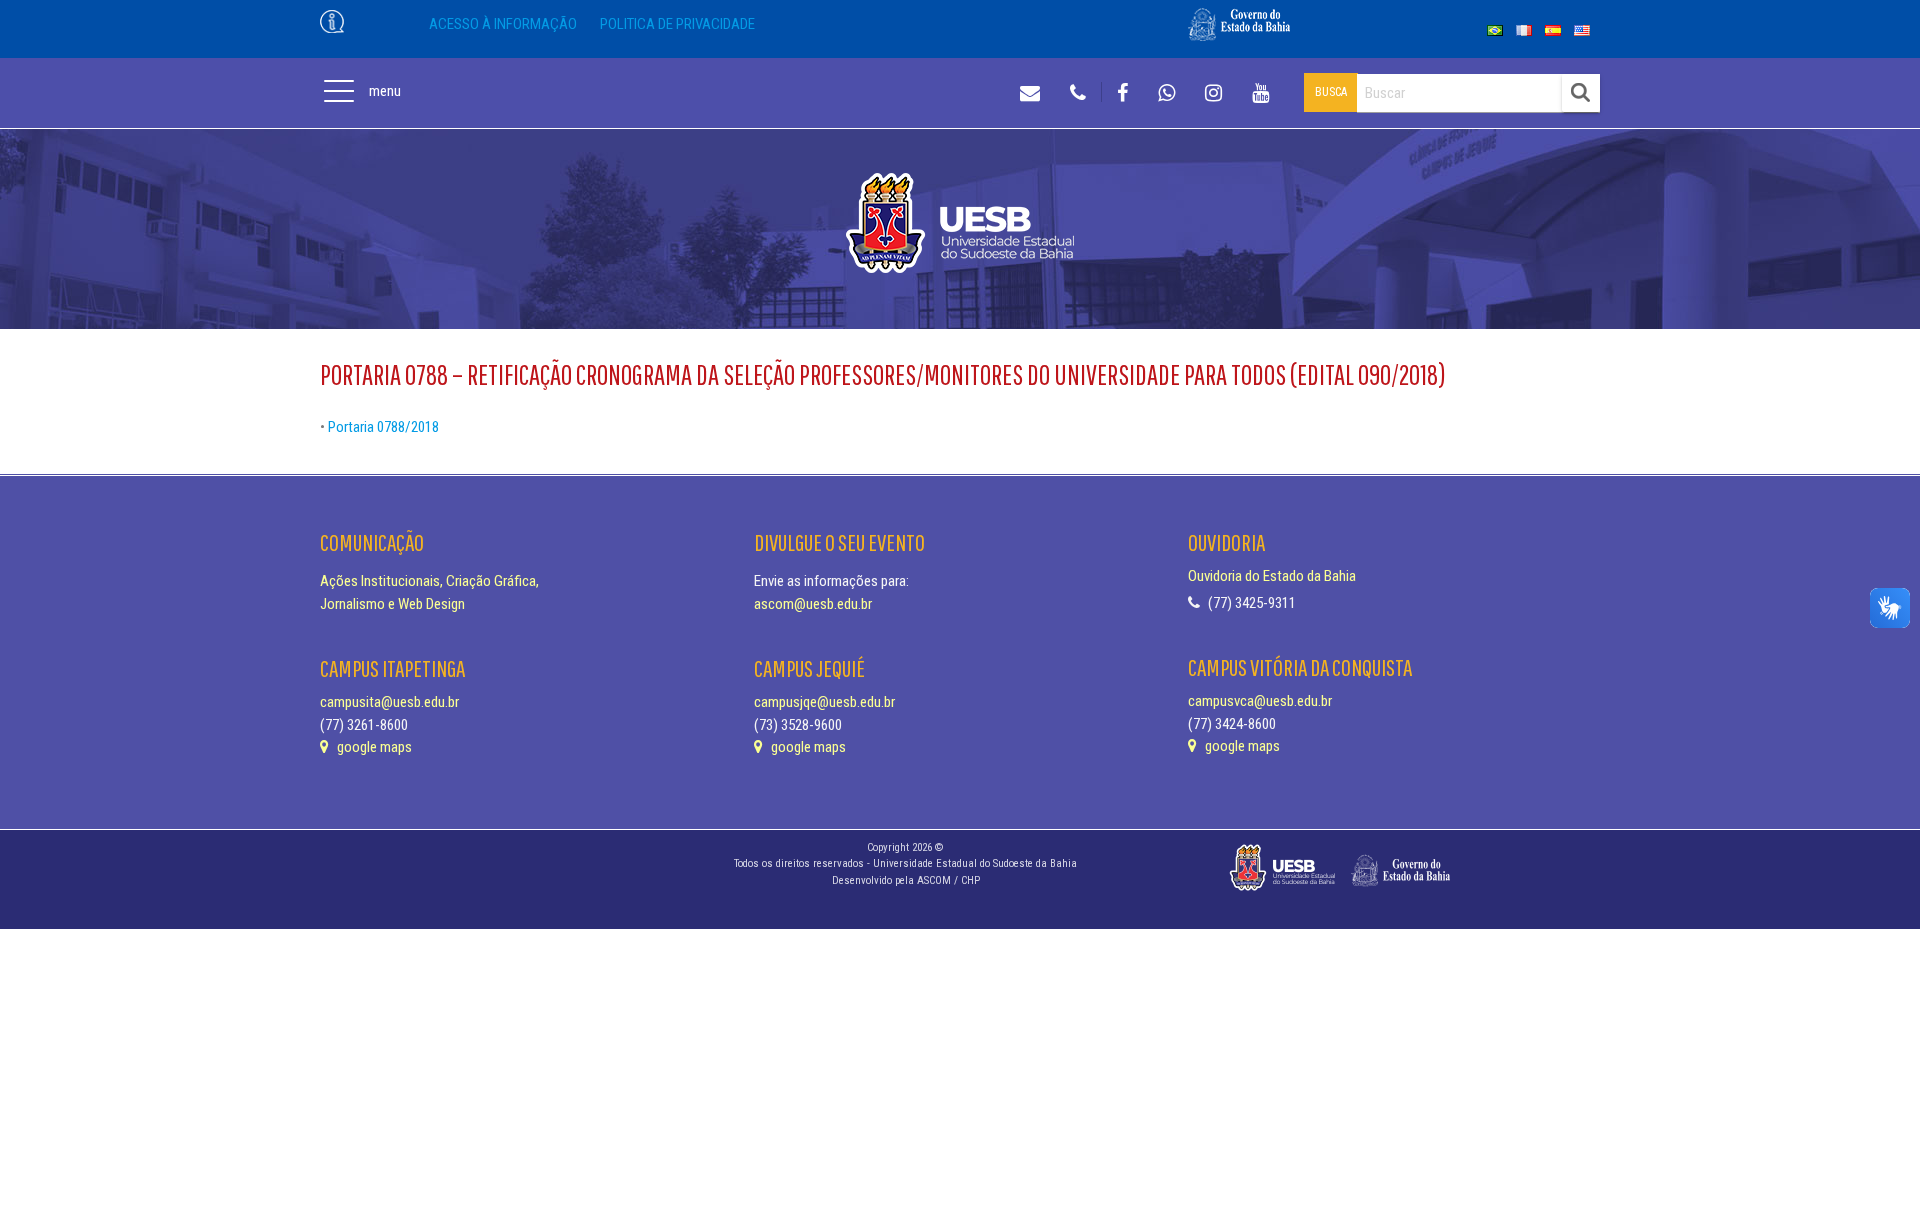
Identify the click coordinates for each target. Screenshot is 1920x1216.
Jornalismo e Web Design (392, 604)
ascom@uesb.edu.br (813, 604)
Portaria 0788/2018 (383, 427)
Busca (1331, 92)
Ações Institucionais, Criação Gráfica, (429, 581)
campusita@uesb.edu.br (389, 702)
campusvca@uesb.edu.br (1260, 701)
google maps (373, 747)
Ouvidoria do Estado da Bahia (1272, 576)
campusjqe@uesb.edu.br (824, 702)
